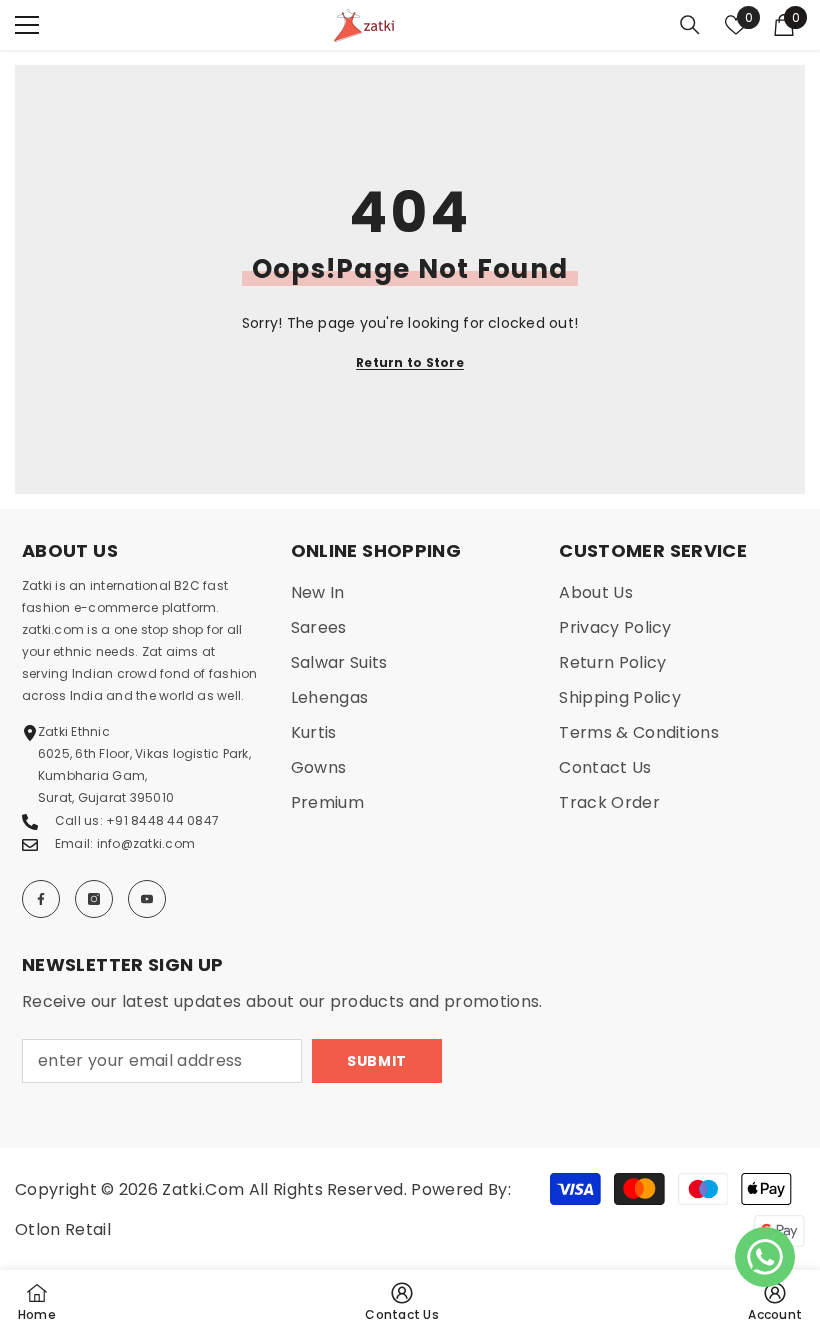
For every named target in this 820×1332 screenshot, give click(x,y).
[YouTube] (147, 899)
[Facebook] (41, 899)
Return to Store (410, 362)
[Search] (690, 25)
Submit (377, 1061)
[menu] (27, 25)
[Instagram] (94, 899)
